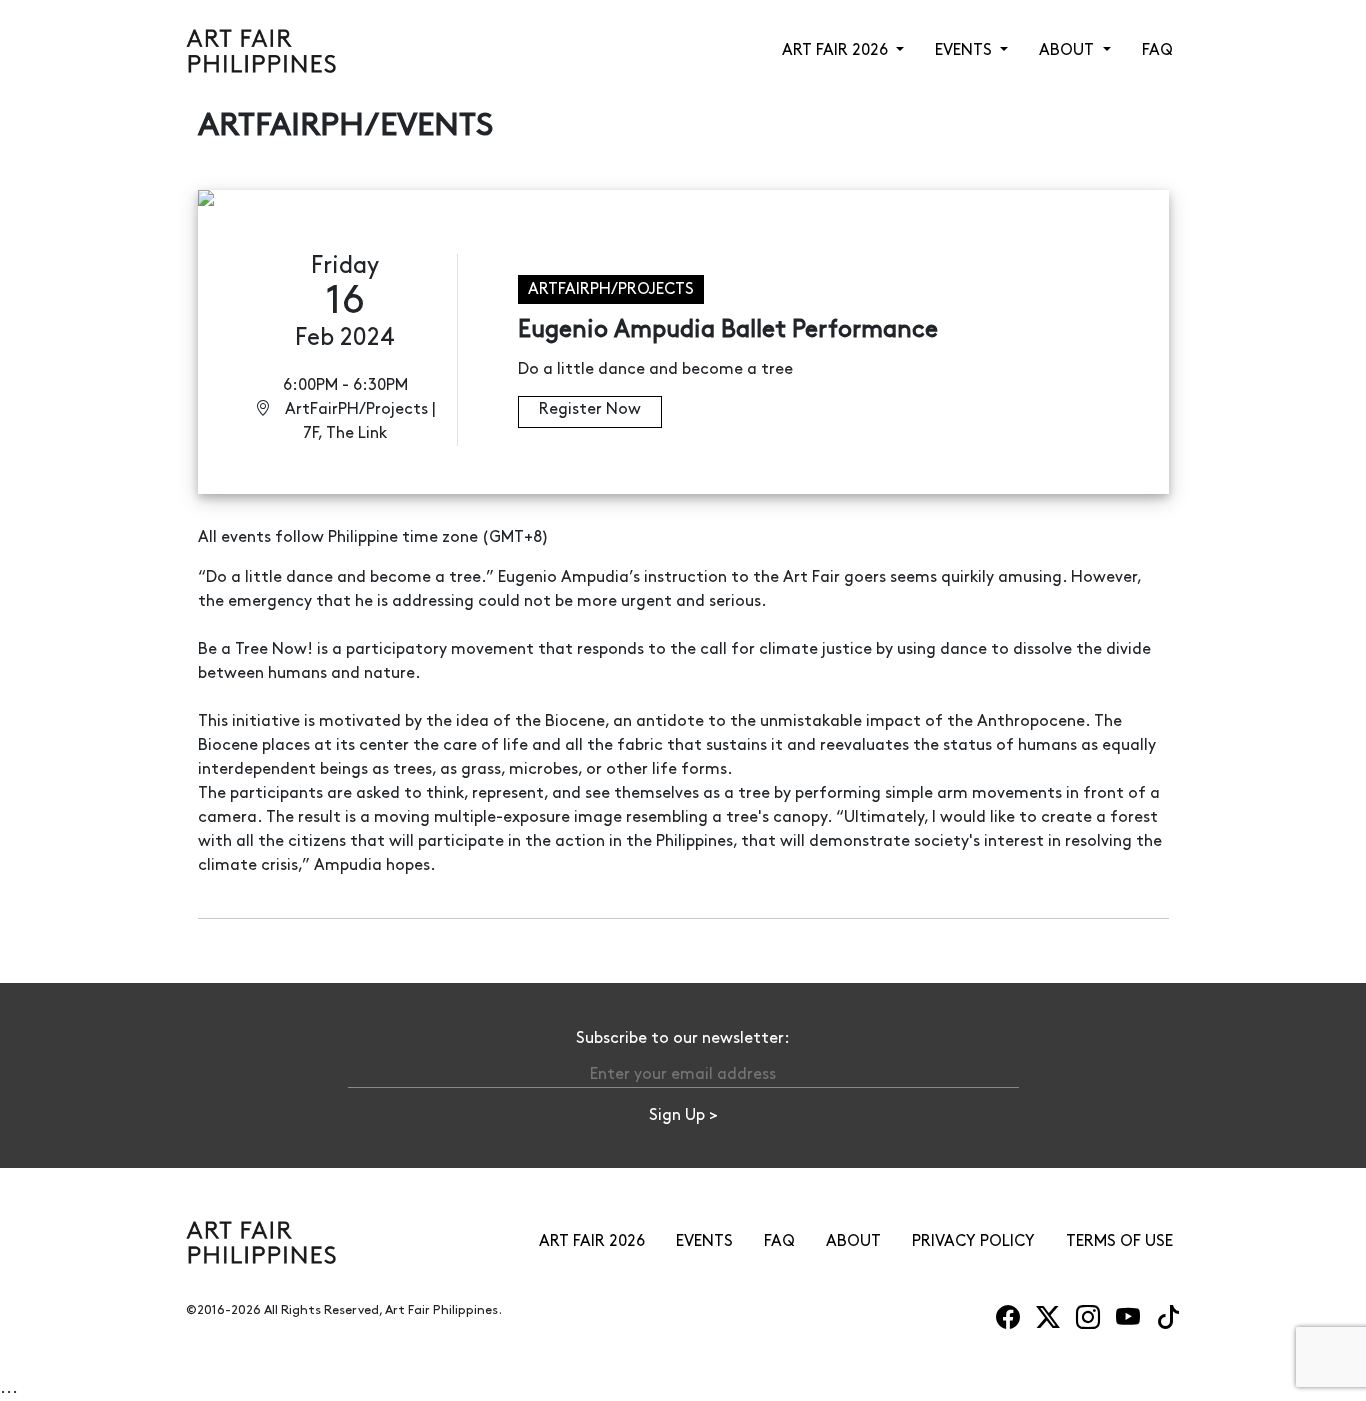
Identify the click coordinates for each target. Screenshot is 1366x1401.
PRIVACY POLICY (973, 1241)
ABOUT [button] (1068, 50)
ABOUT (853, 1241)
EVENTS (704, 1241)
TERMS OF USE (1119, 1241)
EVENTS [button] (965, 50)
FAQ (1157, 50)
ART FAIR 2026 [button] (837, 50)
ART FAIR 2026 (592, 1241)
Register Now (590, 409)
